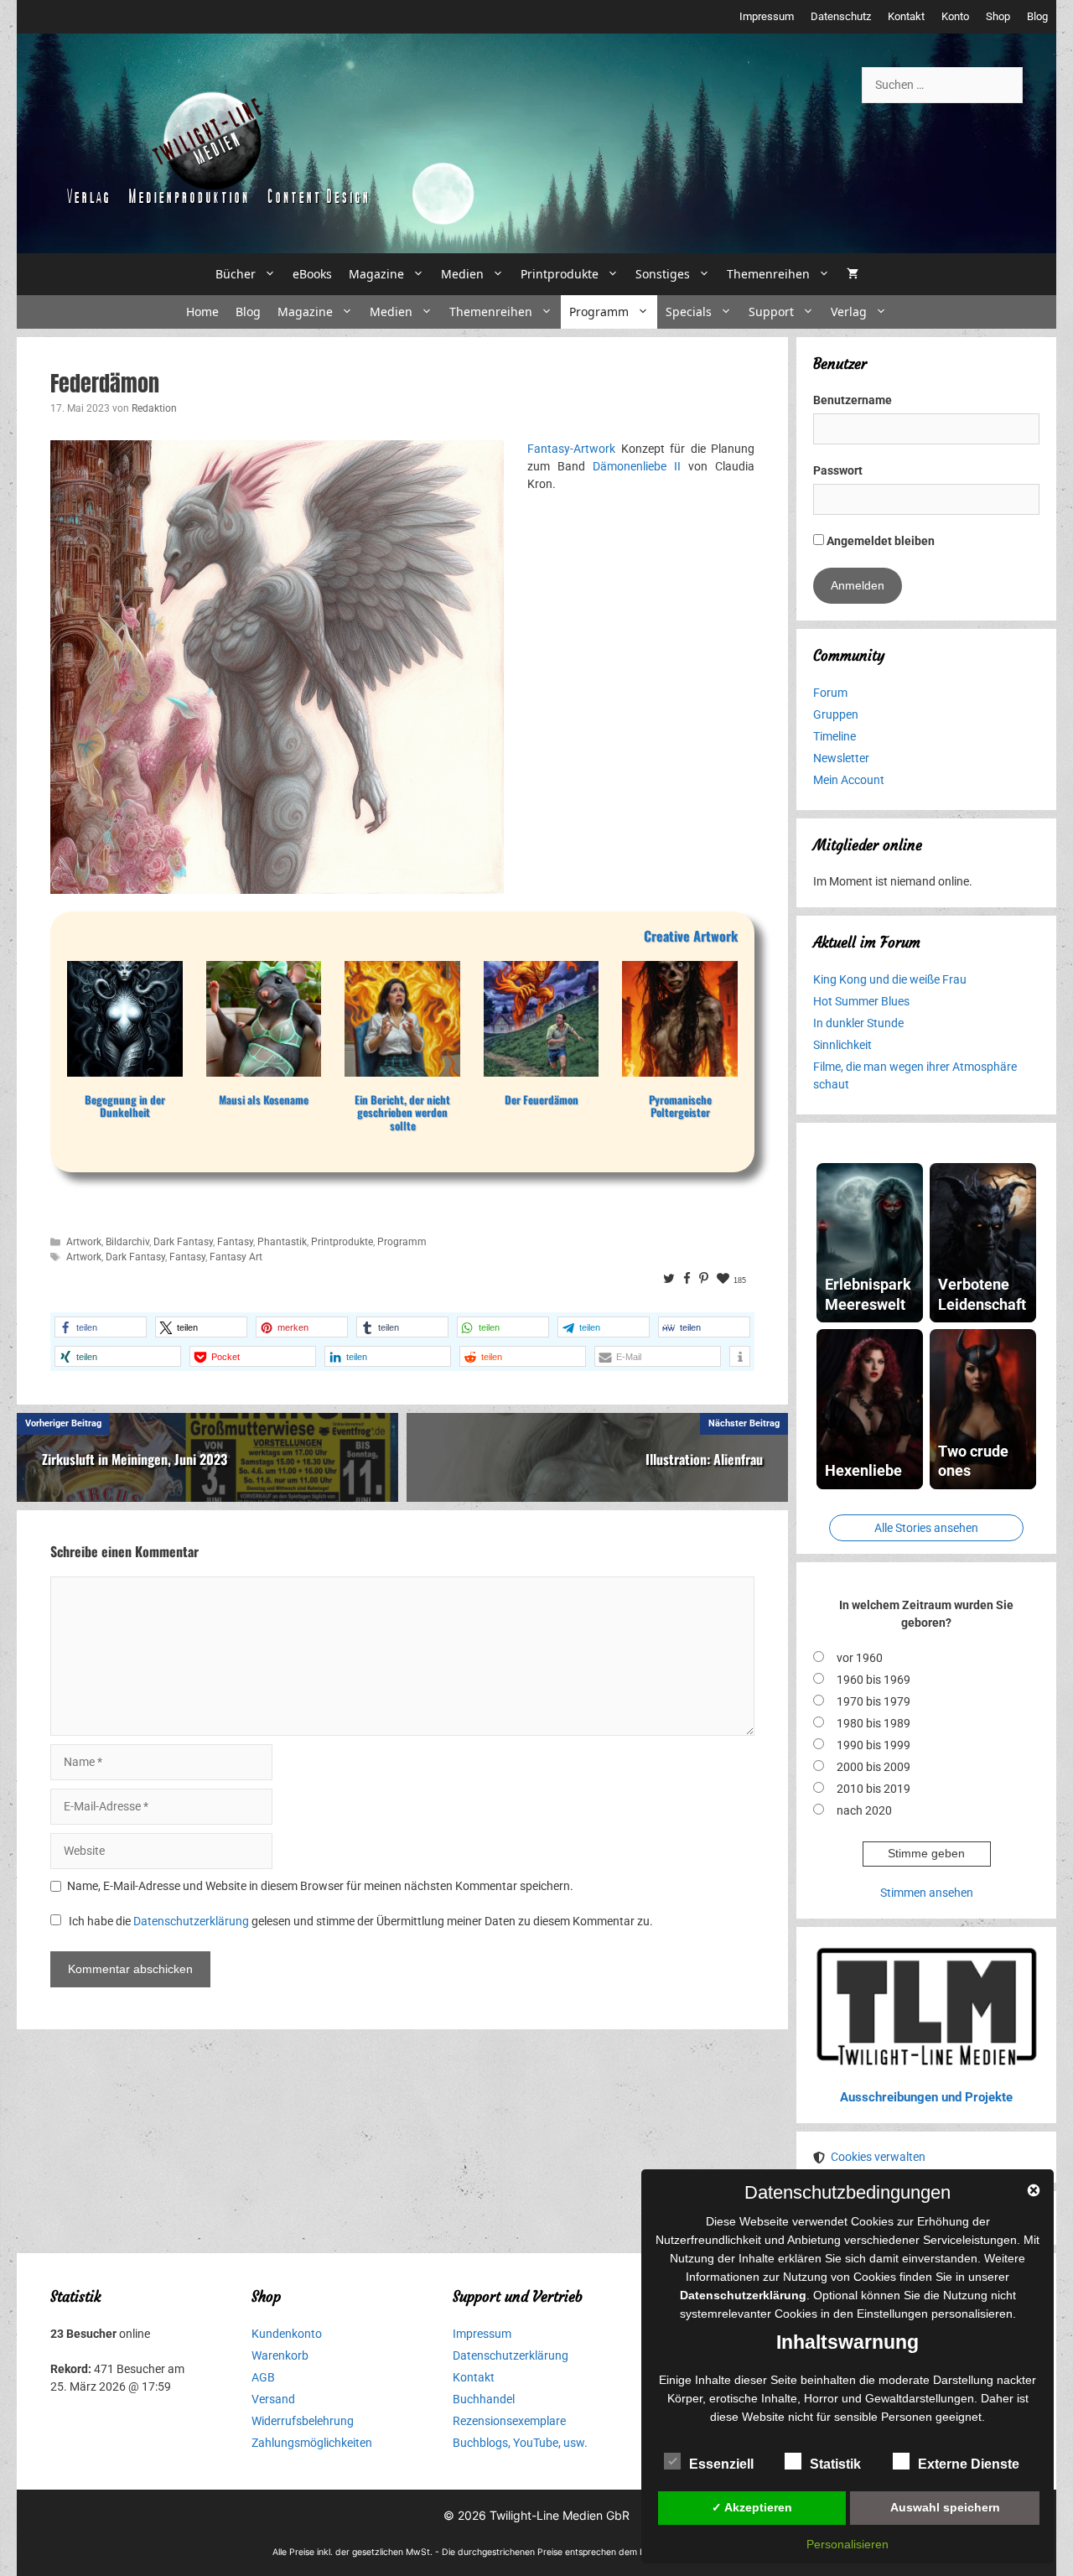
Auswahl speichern (945, 2507)
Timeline (835, 736)
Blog (1037, 16)
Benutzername (853, 400)
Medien (462, 274)
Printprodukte (560, 274)
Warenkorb (280, 2355)
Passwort (838, 470)
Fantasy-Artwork (571, 449)
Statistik (835, 2464)
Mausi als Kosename (264, 1100)
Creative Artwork (691, 936)
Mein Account (849, 780)
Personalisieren (848, 2544)
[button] (101, 1327)
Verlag (849, 312)
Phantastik (282, 1242)
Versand (273, 2399)
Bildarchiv (127, 1242)
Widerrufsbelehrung (303, 2421)
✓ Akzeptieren (752, 2507)
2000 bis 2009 (873, 1767)
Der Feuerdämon (542, 1100)
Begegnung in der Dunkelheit (125, 1106)
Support (771, 312)
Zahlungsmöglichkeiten (312, 2443)
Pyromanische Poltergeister (680, 1106)
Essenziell (721, 2464)
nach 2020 (864, 1810)
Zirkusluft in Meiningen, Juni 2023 (135, 1459)
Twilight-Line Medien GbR (560, 2515)
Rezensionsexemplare (509, 2421)
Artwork (84, 1242)
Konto (955, 16)
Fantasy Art (236, 1257)
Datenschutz (841, 16)
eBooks (312, 274)
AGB (263, 2377)
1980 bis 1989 (873, 1723)
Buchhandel (484, 2399)
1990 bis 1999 (873, 1745)
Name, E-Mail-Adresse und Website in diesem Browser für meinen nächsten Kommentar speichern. (320, 1886)
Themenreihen (768, 274)
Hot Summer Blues (861, 1001)
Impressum (767, 16)
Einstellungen (892, 2314)
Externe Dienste (969, 2464)
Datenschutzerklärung (191, 1921)
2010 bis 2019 (873, 1789)
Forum (830, 693)
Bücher (236, 274)
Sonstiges (663, 274)
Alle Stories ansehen (926, 1528)
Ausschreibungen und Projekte (926, 2097)
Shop (998, 16)
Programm (599, 312)
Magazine (376, 274)
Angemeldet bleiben (879, 541)
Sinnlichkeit (842, 1045)
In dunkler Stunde (858, 1023)
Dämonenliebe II (637, 466)
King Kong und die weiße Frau (890, 979)
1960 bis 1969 (873, 1680)
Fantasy (235, 1242)
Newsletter (841, 758)
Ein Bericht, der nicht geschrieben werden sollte (402, 1113)
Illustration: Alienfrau (704, 1459)
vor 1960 (860, 1658)
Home (202, 312)
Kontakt (906, 16)
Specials (689, 312)
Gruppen (836, 714)
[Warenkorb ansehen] (853, 274)
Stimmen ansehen (927, 1893)
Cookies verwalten (878, 2157)
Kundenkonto (287, 2334)
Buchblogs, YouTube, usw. (520, 2443)
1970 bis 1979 (873, 1701)
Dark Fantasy (183, 1242)
